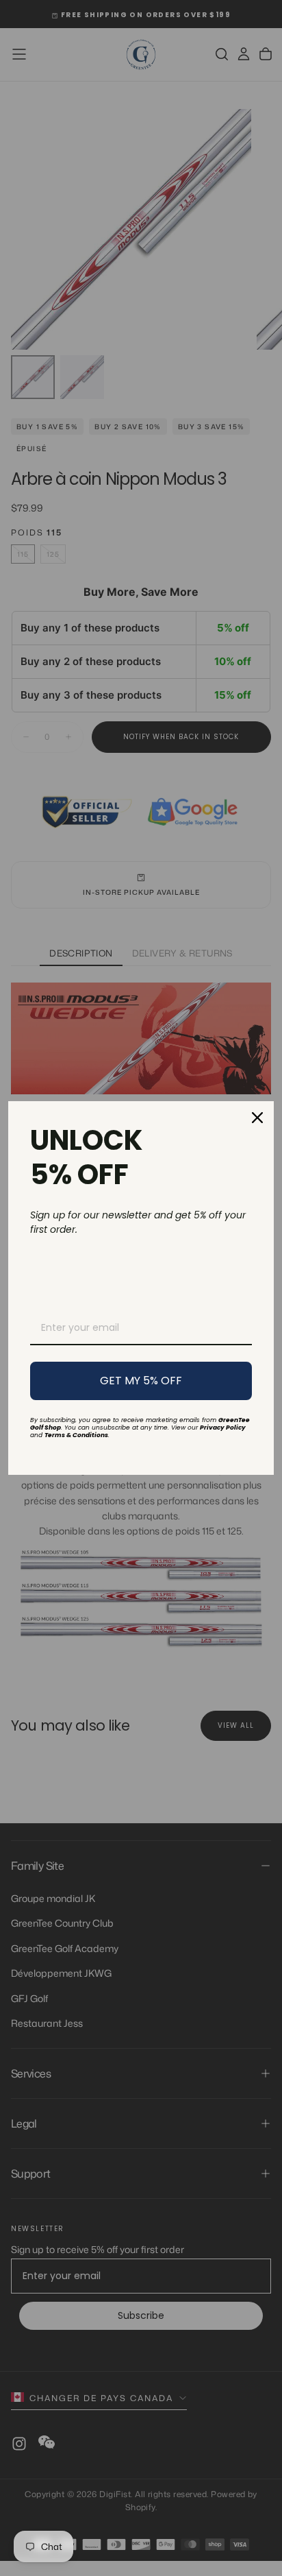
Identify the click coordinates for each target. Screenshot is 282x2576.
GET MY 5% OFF (141, 1381)
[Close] (257, 1118)
